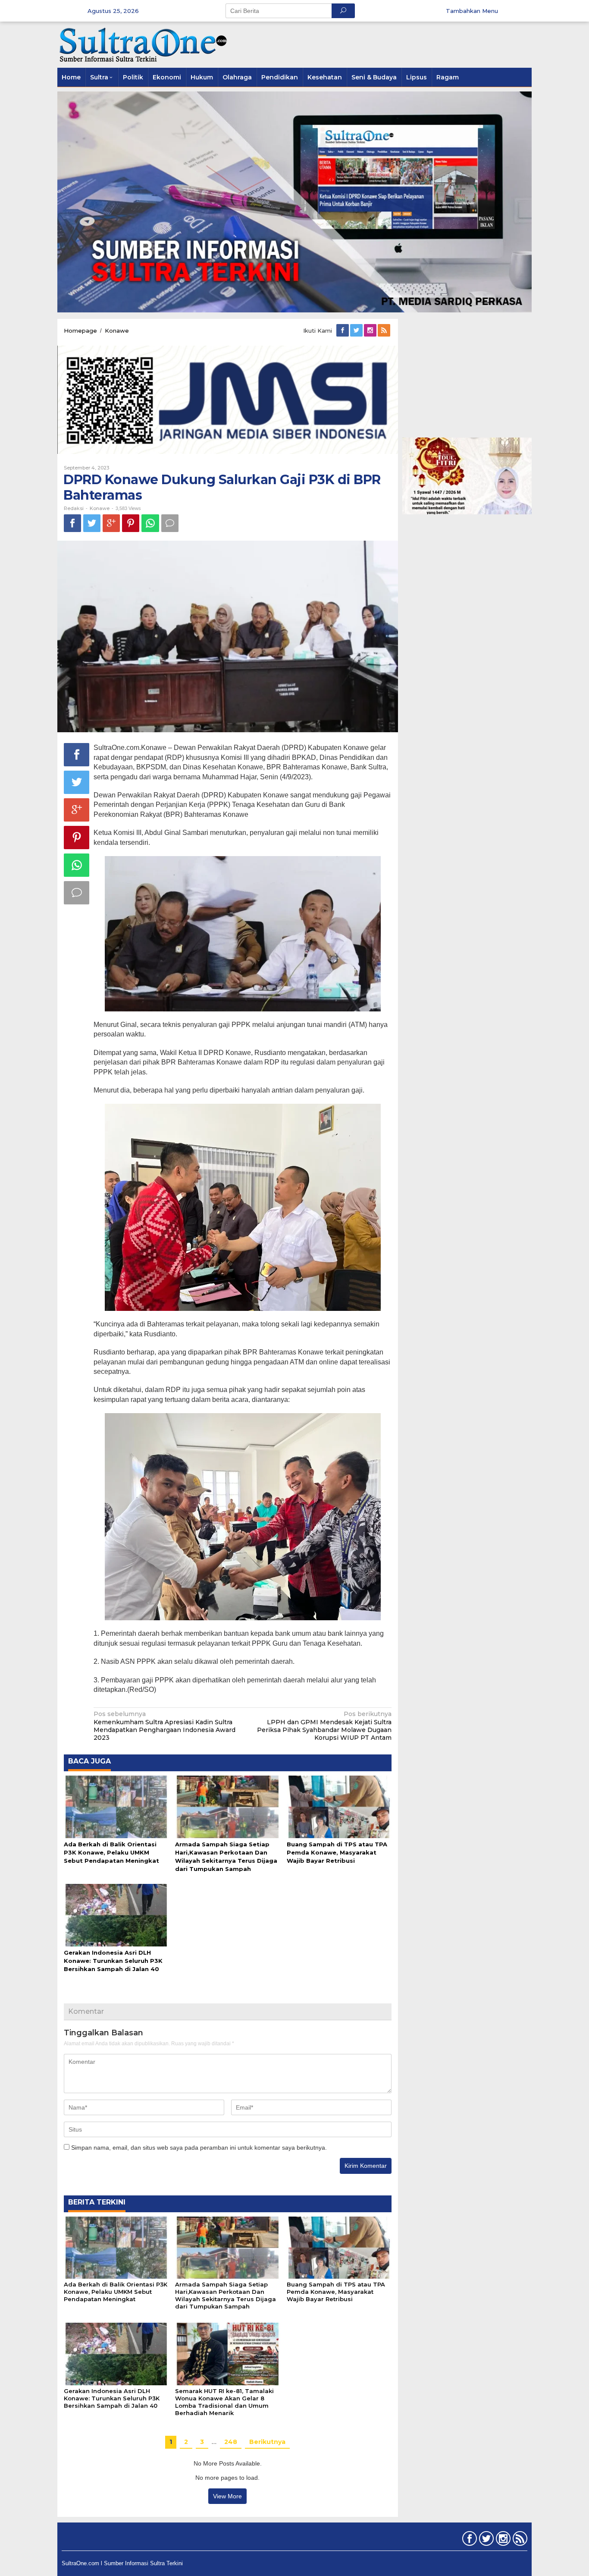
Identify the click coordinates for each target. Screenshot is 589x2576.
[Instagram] (371, 331)
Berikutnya (267, 2442)
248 (231, 2442)
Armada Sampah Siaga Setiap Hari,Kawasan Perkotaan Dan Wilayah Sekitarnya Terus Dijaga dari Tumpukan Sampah (226, 2295)
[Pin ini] (131, 523)
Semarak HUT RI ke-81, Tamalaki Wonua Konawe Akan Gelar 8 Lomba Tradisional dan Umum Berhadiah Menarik (224, 2402)
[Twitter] (357, 331)
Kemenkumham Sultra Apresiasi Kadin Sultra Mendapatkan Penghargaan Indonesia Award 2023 (164, 1726)
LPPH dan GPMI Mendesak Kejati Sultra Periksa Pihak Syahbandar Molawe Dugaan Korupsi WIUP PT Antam (324, 1726)
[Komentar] (170, 523)
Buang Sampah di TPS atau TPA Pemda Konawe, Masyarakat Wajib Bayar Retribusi (337, 1852)
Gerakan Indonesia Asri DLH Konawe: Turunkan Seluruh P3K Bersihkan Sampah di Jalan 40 (113, 1961)
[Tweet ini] (92, 523)
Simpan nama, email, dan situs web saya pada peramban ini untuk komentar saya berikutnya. (199, 2148)
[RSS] (385, 331)
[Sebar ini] (72, 523)
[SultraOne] (144, 44)
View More (227, 2496)
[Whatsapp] (150, 523)
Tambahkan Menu (472, 11)
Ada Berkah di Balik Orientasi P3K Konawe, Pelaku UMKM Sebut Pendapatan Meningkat (111, 1852)
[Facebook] (343, 331)
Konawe (100, 508)
